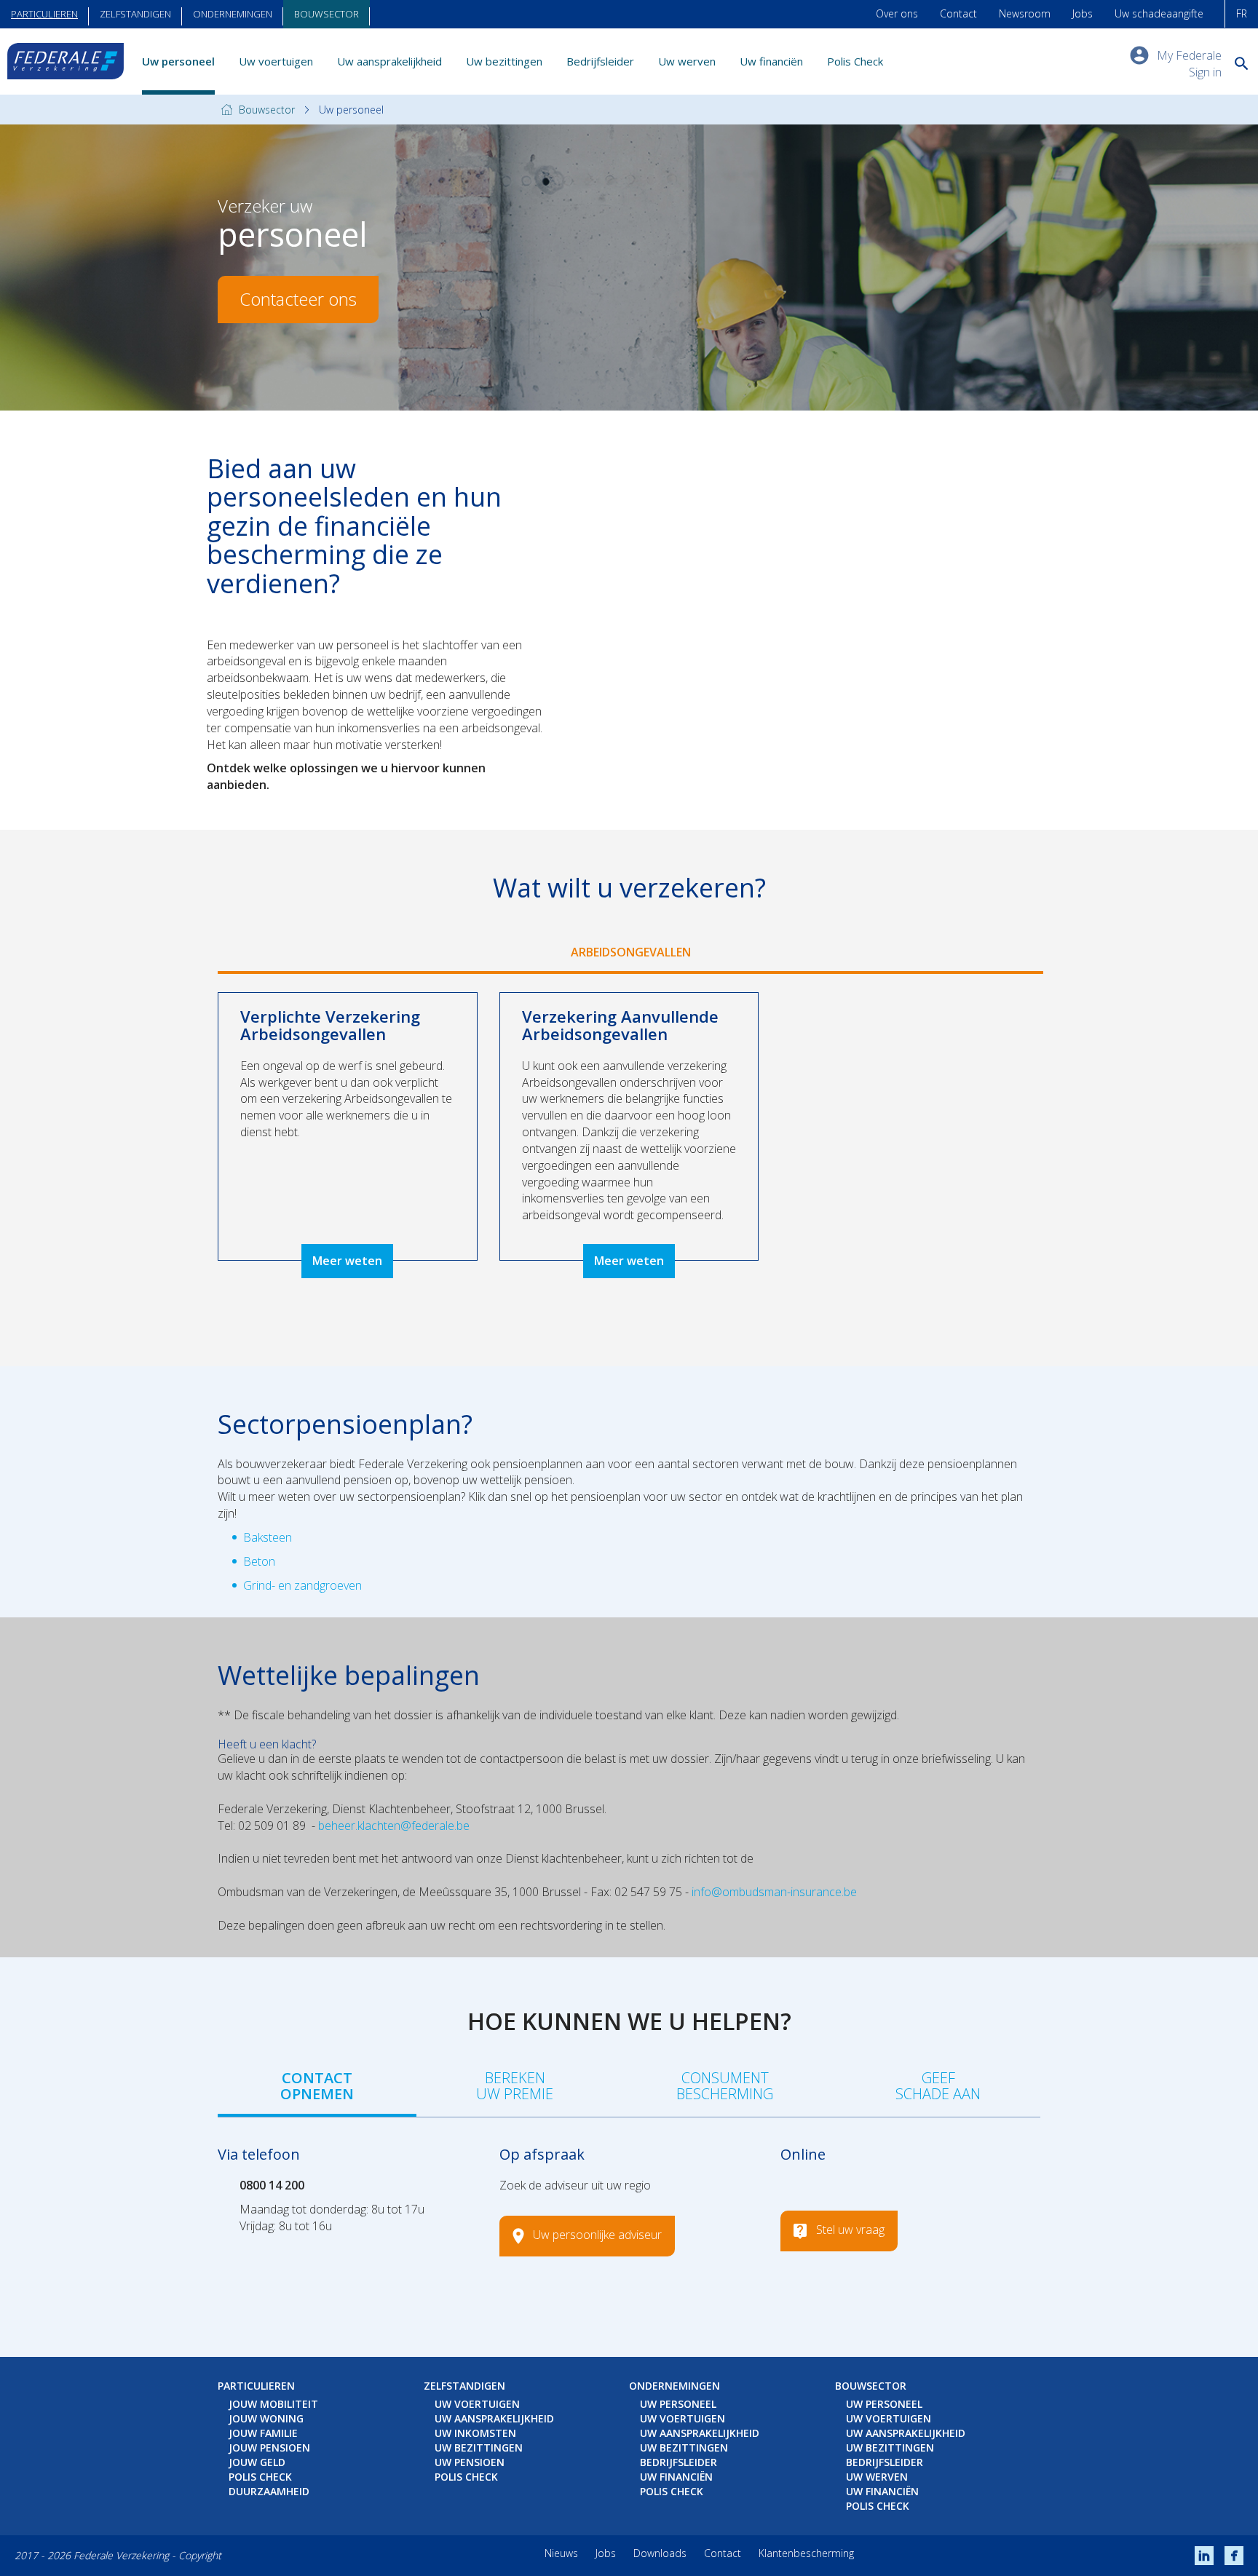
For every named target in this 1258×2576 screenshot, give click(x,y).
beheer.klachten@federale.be (394, 1826)
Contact (958, 13)
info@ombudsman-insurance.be (774, 1892)
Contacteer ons (298, 299)
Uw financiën (771, 61)
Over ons (897, 13)
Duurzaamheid (269, 2491)
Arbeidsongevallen (631, 952)
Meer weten (347, 1261)
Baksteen (268, 1537)
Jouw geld (257, 2462)
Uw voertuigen (276, 61)
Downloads (660, 2553)
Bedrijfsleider (600, 61)
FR (1242, 13)
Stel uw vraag (850, 2230)
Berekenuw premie (515, 2086)
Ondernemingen (233, 14)
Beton (259, 1561)
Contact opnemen (317, 2086)
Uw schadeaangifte (1159, 13)
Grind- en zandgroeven (302, 1585)
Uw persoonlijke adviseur (597, 2235)
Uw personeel (178, 61)
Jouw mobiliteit (273, 2404)
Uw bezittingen (504, 61)
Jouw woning (266, 2418)
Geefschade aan (938, 2086)
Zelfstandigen (135, 14)
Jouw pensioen (269, 2448)
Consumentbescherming (725, 2086)
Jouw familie (263, 2433)
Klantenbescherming (806, 2553)
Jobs (1083, 13)
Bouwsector (327, 14)
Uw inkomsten (475, 2433)
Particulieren (44, 14)
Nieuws (561, 2553)
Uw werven (687, 61)
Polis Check (855, 61)
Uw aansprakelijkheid (389, 61)
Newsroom (1025, 13)
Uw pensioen (470, 2462)
